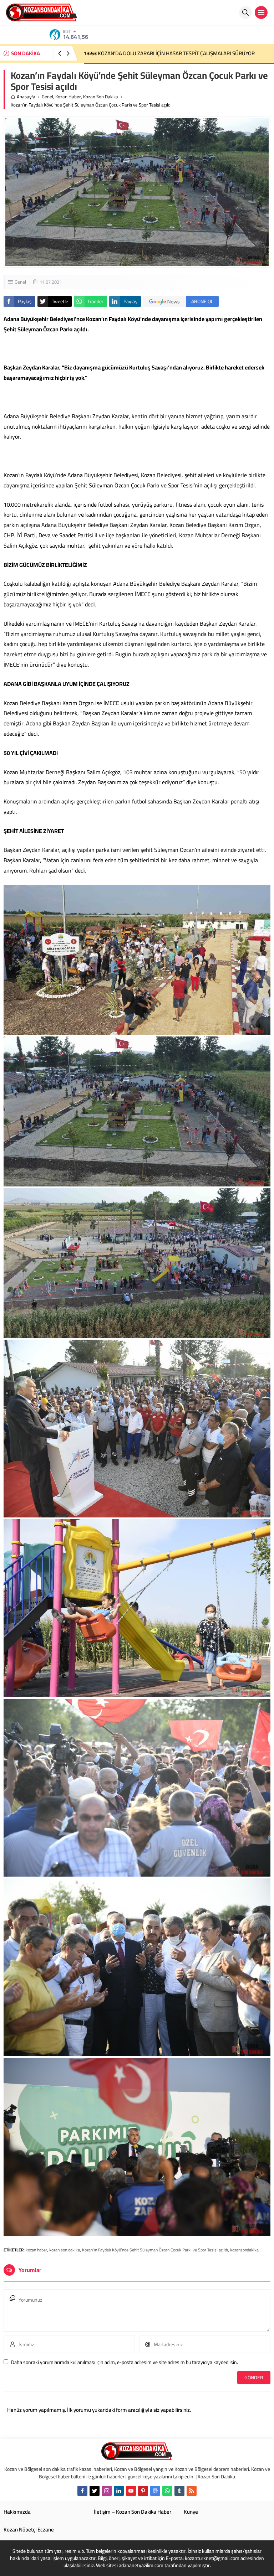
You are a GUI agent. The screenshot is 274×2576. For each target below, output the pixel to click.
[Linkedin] (119, 2491)
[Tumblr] (179, 2491)
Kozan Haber (68, 97)
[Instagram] (107, 2491)
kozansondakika (244, 2250)
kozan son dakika (65, 2250)
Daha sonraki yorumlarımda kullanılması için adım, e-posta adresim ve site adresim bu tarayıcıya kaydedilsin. (125, 2362)
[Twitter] (95, 2491)
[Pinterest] (143, 2491)
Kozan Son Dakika (101, 97)
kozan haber (36, 2250)
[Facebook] (82, 2491)
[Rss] (192, 2491)
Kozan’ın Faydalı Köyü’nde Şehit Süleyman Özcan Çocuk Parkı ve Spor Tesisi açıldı (155, 2250)
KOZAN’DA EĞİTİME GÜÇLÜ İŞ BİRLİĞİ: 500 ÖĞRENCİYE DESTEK (162, 53)
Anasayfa (26, 97)
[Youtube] (131, 2491)
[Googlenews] (155, 2491)
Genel (47, 97)
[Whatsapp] (167, 2491)
